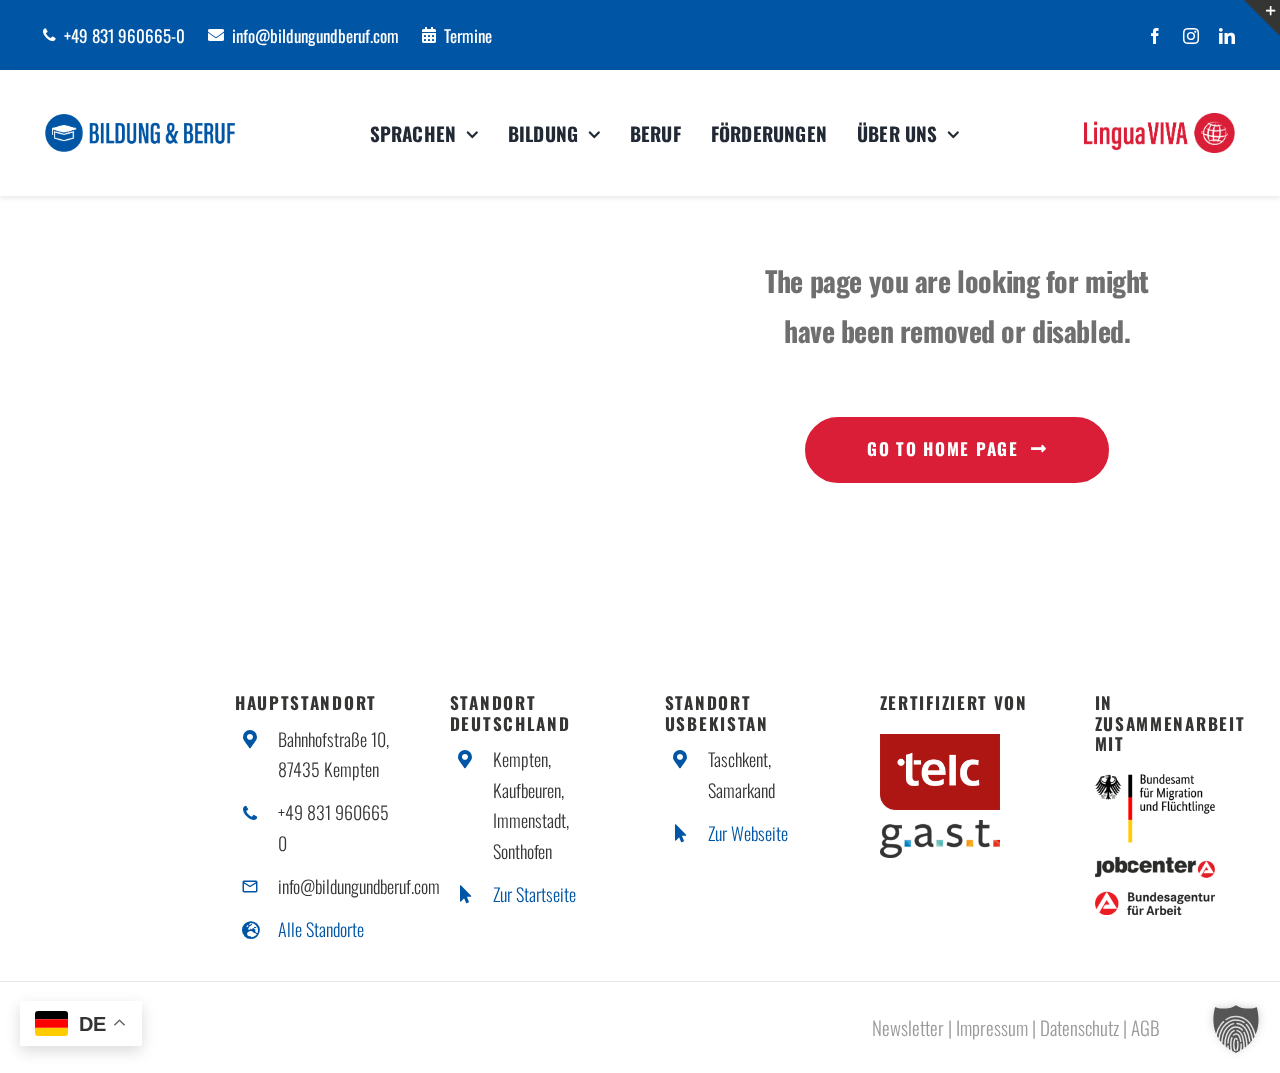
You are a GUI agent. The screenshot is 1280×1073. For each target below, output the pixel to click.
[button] (1236, 1029)
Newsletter (908, 1027)
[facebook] (1155, 36)
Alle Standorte (321, 929)
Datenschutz (1079, 1027)
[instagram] (1191, 36)
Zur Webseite (748, 833)
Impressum (992, 1027)
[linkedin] (1227, 36)
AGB (1145, 1027)
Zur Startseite (534, 894)
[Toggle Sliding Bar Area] (1262, 18)
